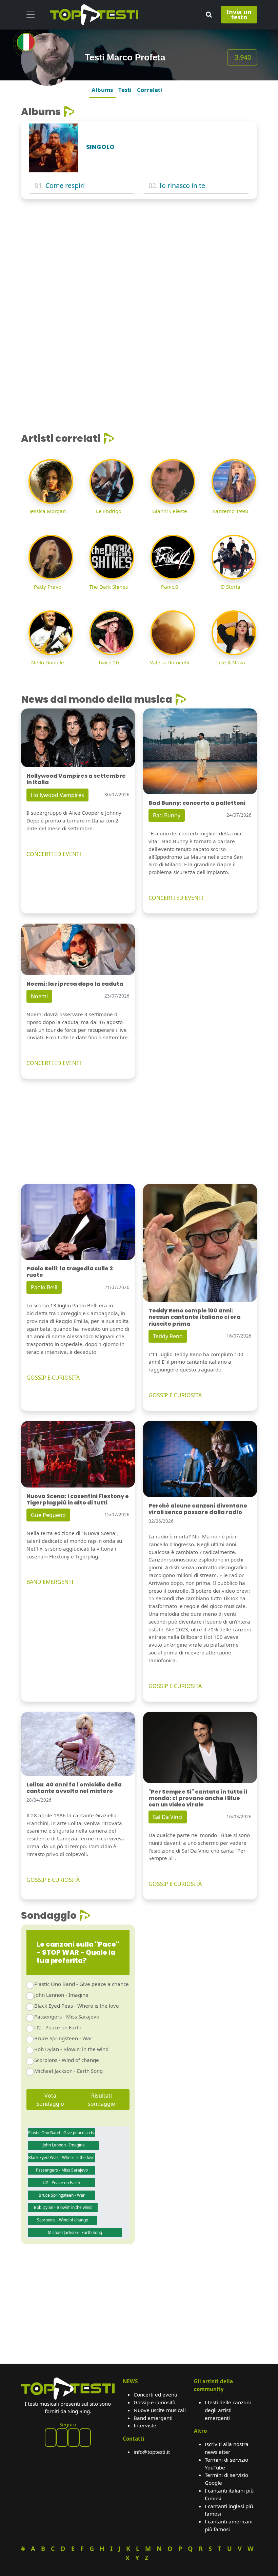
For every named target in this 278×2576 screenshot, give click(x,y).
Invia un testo (239, 14)
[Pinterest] (62, 2438)
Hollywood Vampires (57, 795)
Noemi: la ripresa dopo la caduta (75, 984)
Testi (125, 90)
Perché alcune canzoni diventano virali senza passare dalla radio (198, 1509)
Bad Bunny (167, 815)
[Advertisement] (139, 255)
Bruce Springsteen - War (63, 2038)
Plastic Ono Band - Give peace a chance (82, 1984)
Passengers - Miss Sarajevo (67, 2016)
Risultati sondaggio (102, 2100)
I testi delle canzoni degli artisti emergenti (228, 2410)
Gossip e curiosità (155, 2402)
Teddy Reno (168, 1336)
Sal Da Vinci (168, 1817)
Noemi (39, 996)
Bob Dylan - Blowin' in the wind (71, 2049)
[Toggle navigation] (31, 15)
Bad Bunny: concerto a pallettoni (197, 803)
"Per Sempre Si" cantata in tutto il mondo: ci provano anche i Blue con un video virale (198, 1798)
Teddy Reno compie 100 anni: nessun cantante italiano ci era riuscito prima (195, 1317)
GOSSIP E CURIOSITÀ (53, 1378)
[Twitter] (85, 2438)
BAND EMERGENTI (50, 1582)
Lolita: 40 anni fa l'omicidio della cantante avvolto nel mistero (74, 1788)
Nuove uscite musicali (160, 2410)
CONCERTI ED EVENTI (54, 854)
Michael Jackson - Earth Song (68, 2071)
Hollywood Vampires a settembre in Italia (76, 779)
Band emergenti (153, 2418)
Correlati (150, 90)
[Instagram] (74, 2438)
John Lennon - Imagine (61, 1995)
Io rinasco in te (182, 185)
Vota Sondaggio (50, 2100)
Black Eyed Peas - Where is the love (77, 2006)
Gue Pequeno (48, 1515)
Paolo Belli (44, 1287)
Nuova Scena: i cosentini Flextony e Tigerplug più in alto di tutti (78, 1499)
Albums (102, 90)
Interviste (145, 2425)
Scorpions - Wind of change (67, 2060)
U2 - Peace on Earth (58, 2027)
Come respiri (65, 185)
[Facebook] (51, 2438)
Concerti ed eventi (155, 2394)
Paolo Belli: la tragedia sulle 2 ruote (70, 1272)
